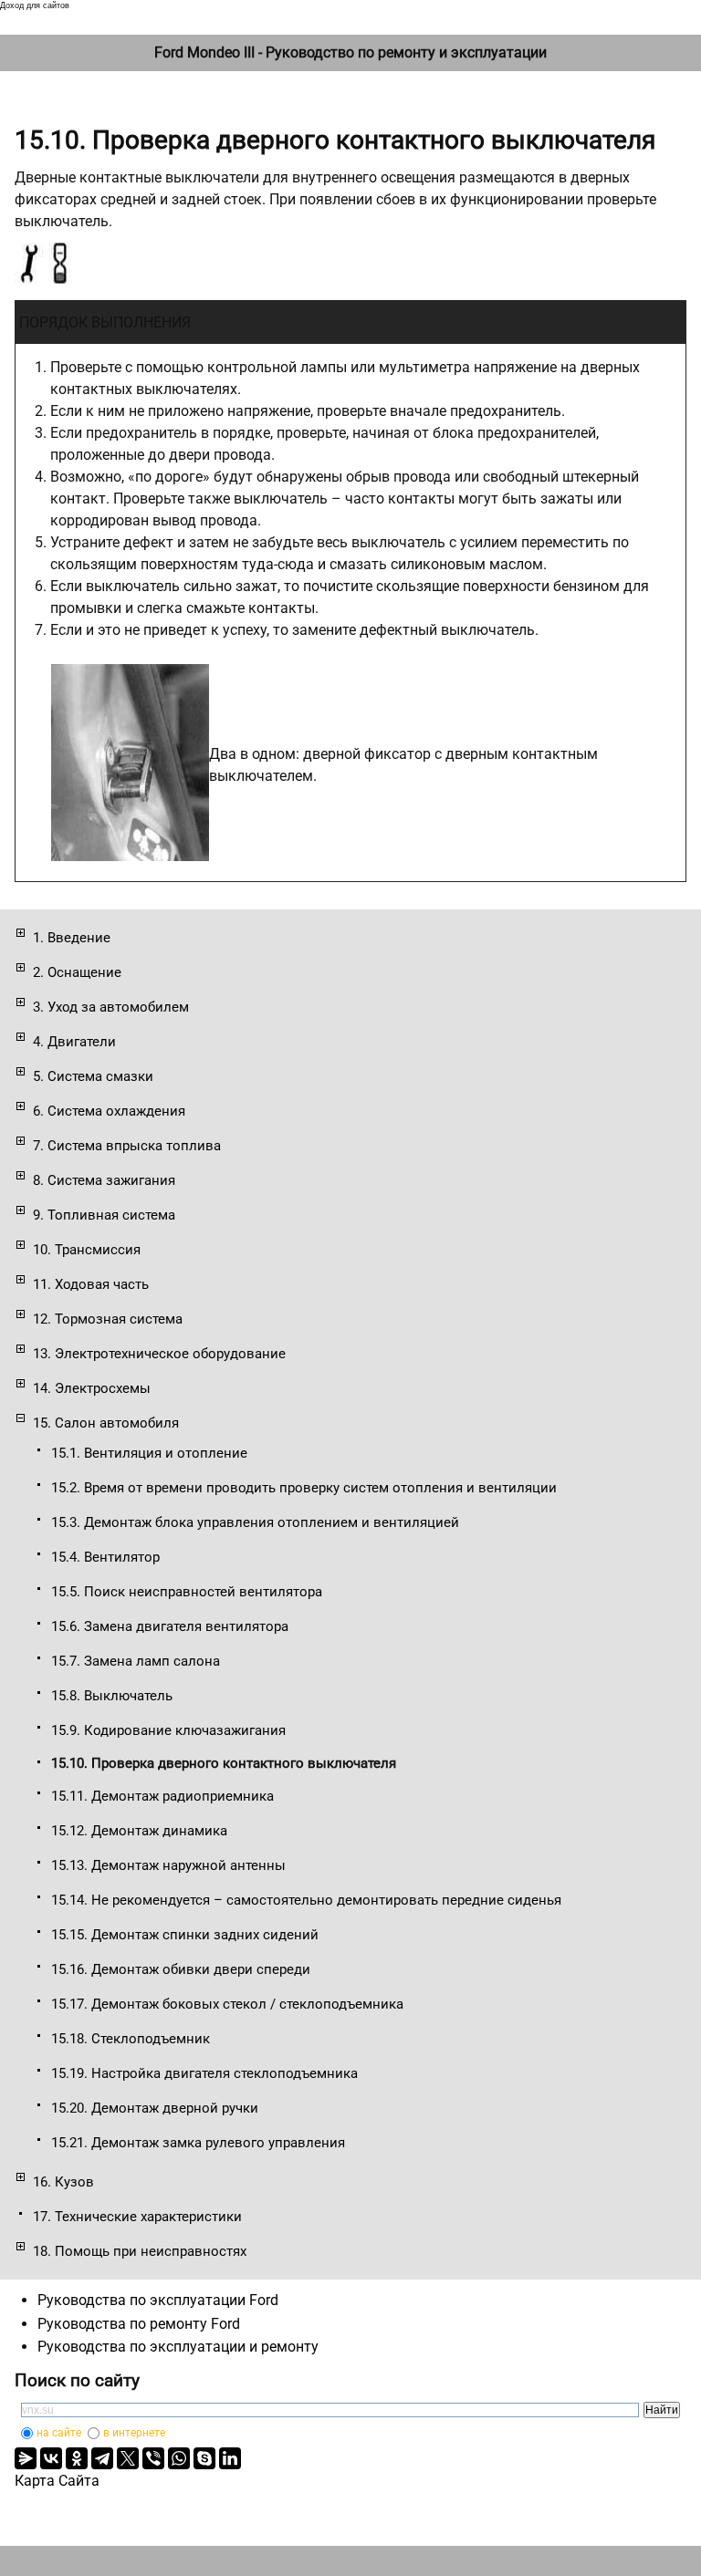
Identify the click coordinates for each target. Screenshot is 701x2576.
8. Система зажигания (104, 1180)
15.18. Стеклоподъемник (131, 2039)
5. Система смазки (93, 1076)
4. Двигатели (74, 1042)
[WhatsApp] (179, 2458)
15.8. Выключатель (112, 1696)
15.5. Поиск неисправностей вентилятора (187, 1592)
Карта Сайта (57, 2481)
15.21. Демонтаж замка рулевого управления (198, 2143)
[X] (128, 2458)
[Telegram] (102, 2458)
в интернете (134, 2433)
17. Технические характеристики (137, 2217)
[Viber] (153, 2458)
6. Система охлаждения (109, 1111)
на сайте (59, 2433)
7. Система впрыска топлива (127, 1146)
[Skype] (204, 2458)
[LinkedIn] (230, 2458)
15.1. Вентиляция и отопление (149, 1453)
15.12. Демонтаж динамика (139, 1831)
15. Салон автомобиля (106, 1423)
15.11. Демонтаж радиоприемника (162, 1796)
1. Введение (72, 938)
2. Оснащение (77, 972)
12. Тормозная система (108, 1319)
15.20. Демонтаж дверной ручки (155, 2108)
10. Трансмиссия (87, 1250)
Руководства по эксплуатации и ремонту (178, 2347)
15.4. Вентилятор (105, 1557)
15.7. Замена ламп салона (136, 1661)
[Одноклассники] (77, 2458)
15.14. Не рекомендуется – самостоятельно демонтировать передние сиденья (306, 1900)
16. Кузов (63, 2182)
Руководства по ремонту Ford (139, 2324)
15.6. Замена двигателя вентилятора (170, 1626)
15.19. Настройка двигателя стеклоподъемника (204, 2073)
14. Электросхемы (92, 1388)
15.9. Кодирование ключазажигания (168, 1730)
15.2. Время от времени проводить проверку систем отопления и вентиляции (304, 1488)
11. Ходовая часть (91, 1284)
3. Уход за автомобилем (111, 1007)
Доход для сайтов (35, 5)
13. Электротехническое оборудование (159, 1354)
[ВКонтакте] (51, 2458)
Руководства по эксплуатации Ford (158, 2300)
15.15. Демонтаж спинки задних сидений (185, 1935)
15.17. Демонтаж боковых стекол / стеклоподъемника (227, 2004)
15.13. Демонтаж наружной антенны (168, 1865)
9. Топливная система (104, 1215)
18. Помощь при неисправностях (140, 2251)
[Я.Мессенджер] (26, 2458)
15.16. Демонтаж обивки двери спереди (181, 1969)
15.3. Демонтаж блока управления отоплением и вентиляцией (255, 1522)
